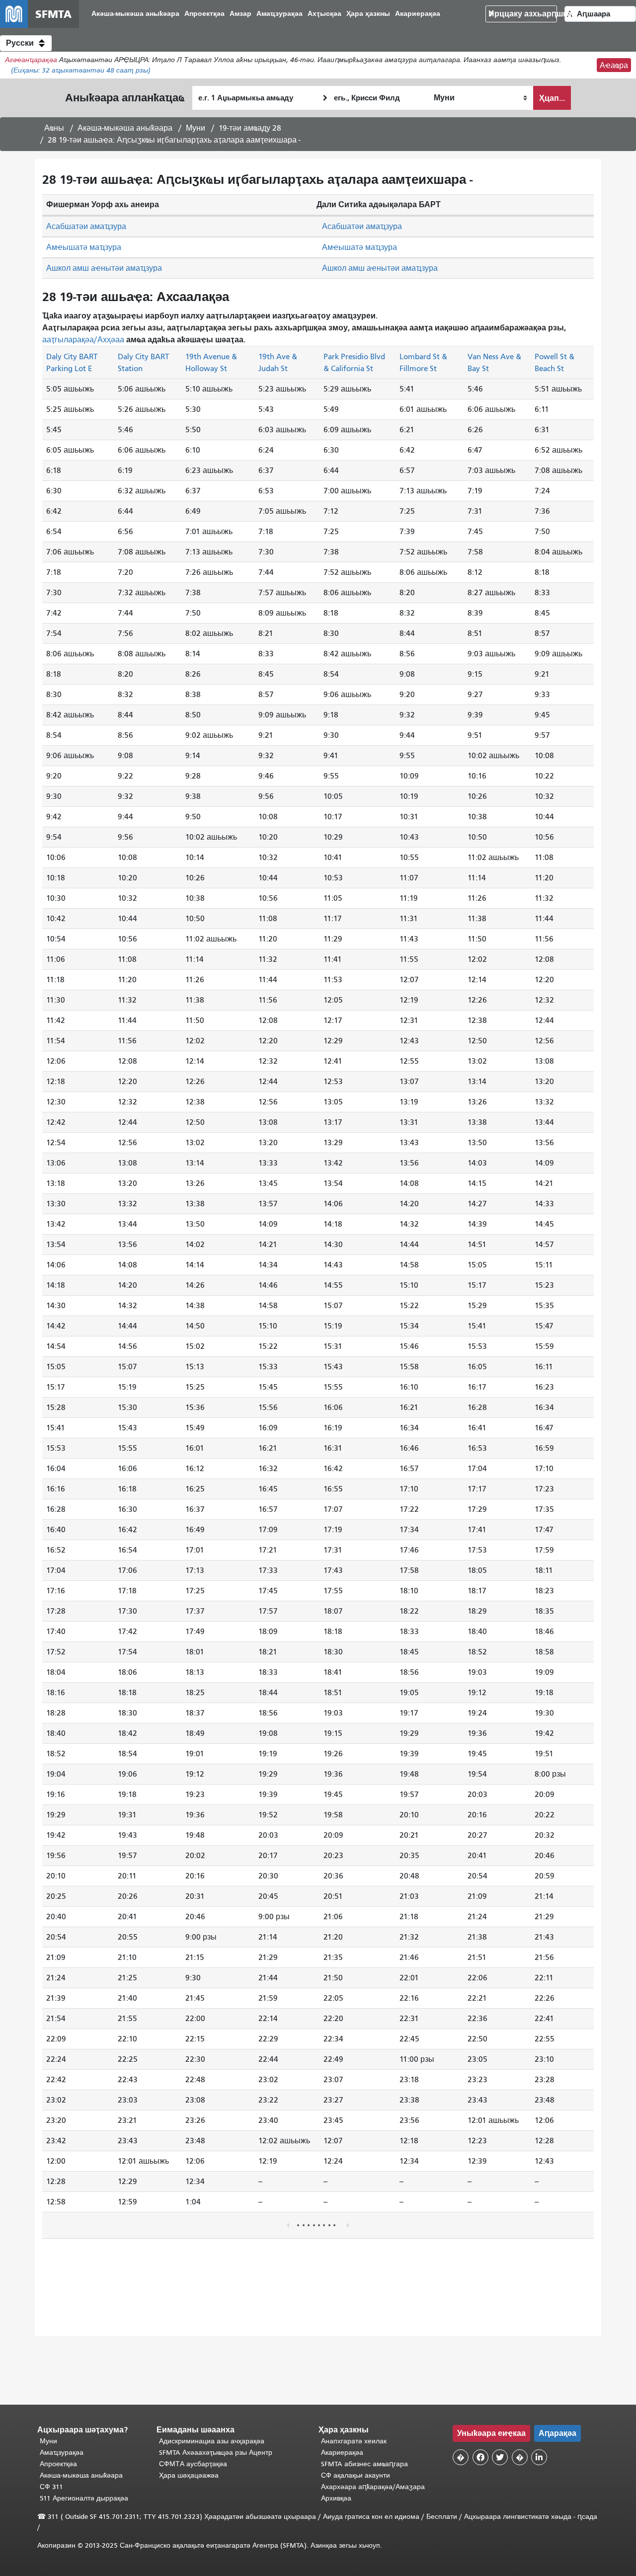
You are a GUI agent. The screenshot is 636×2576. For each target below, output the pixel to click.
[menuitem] (135, 14)
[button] (26, 43)
